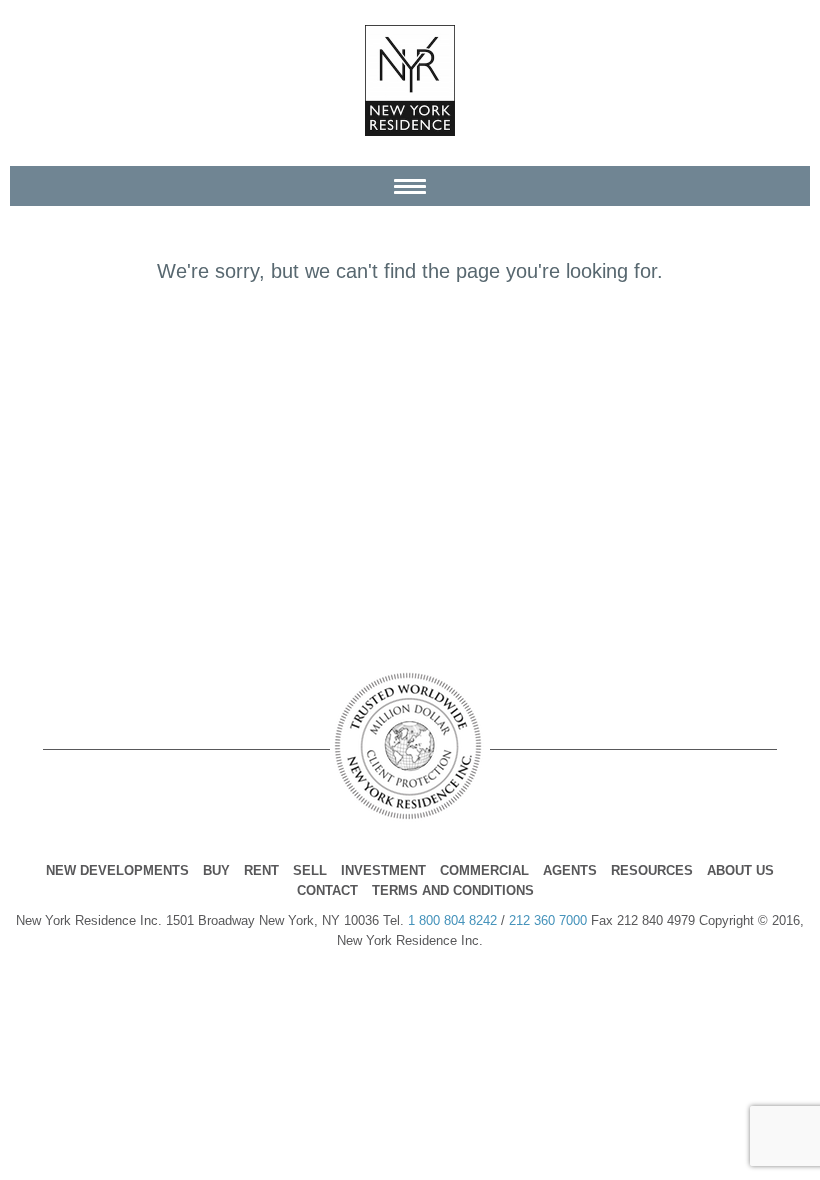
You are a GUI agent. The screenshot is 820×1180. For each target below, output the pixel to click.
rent (261, 870)
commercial (484, 870)
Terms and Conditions (453, 890)
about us (740, 870)
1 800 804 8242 (452, 920)
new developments (117, 870)
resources (652, 870)
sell (310, 870)
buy (216, 870)
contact (327, 890)
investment (383, 870)
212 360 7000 (548, 920)
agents (570, 870)
